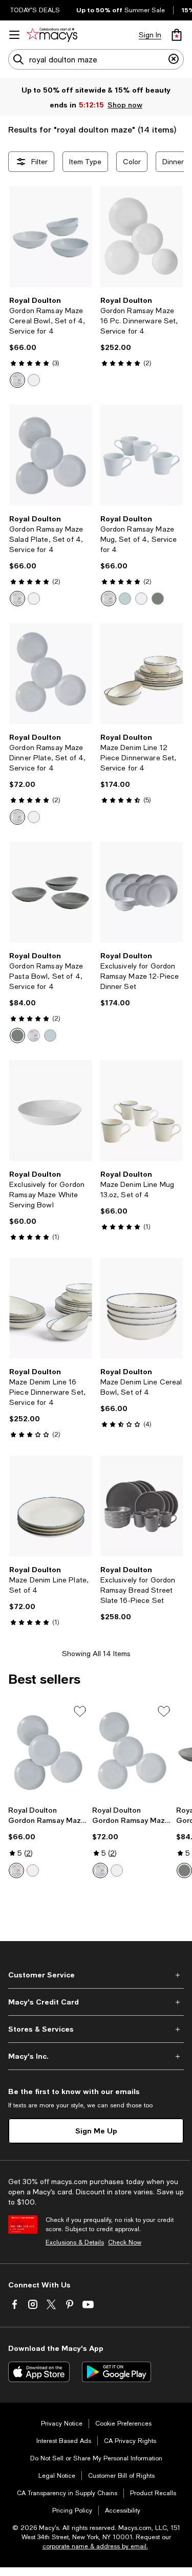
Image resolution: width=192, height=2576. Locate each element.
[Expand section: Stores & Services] (96, 2029)
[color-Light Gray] (17, 380)
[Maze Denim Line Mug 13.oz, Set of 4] (142, 1110)
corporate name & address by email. (95, 2546)
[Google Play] (116, 2372)
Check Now (125, 2242)
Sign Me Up (96, 2131)
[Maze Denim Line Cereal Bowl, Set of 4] (142, 1308)
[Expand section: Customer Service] (96, 1975)
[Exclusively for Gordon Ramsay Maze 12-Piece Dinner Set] (142, 892)
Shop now (125, 105)
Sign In (150, 35)
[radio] (17, 380)
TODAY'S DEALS (35, 10)
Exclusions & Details (75, 2242)
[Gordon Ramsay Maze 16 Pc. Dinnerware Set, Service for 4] (142, 237)
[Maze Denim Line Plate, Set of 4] (51, 1506)
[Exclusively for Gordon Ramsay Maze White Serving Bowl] (51, 1110)
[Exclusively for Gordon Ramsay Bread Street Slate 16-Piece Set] (142, 1506)
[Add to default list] (80, 1711)
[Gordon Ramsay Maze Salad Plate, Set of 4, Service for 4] (51, 455)
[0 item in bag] (177, 35)
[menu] (14, 35)
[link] (51, 342)
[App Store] (39, 2372)
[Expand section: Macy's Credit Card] (96, 2002)
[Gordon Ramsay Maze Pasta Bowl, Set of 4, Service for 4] (51, 892)
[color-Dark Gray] (158, 599)
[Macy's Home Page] (52, 35)
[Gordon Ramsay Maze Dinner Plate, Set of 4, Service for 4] (51, 674)
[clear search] (174, 59)
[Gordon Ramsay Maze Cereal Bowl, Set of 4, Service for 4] (51, 237)
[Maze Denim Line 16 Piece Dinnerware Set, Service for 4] (51, 1308)
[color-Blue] (125, 599)
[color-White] (34, 380)
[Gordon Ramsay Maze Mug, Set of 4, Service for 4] (142, 455)
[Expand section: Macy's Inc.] (96, 2056)
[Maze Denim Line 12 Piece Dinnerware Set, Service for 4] (142, 674)
